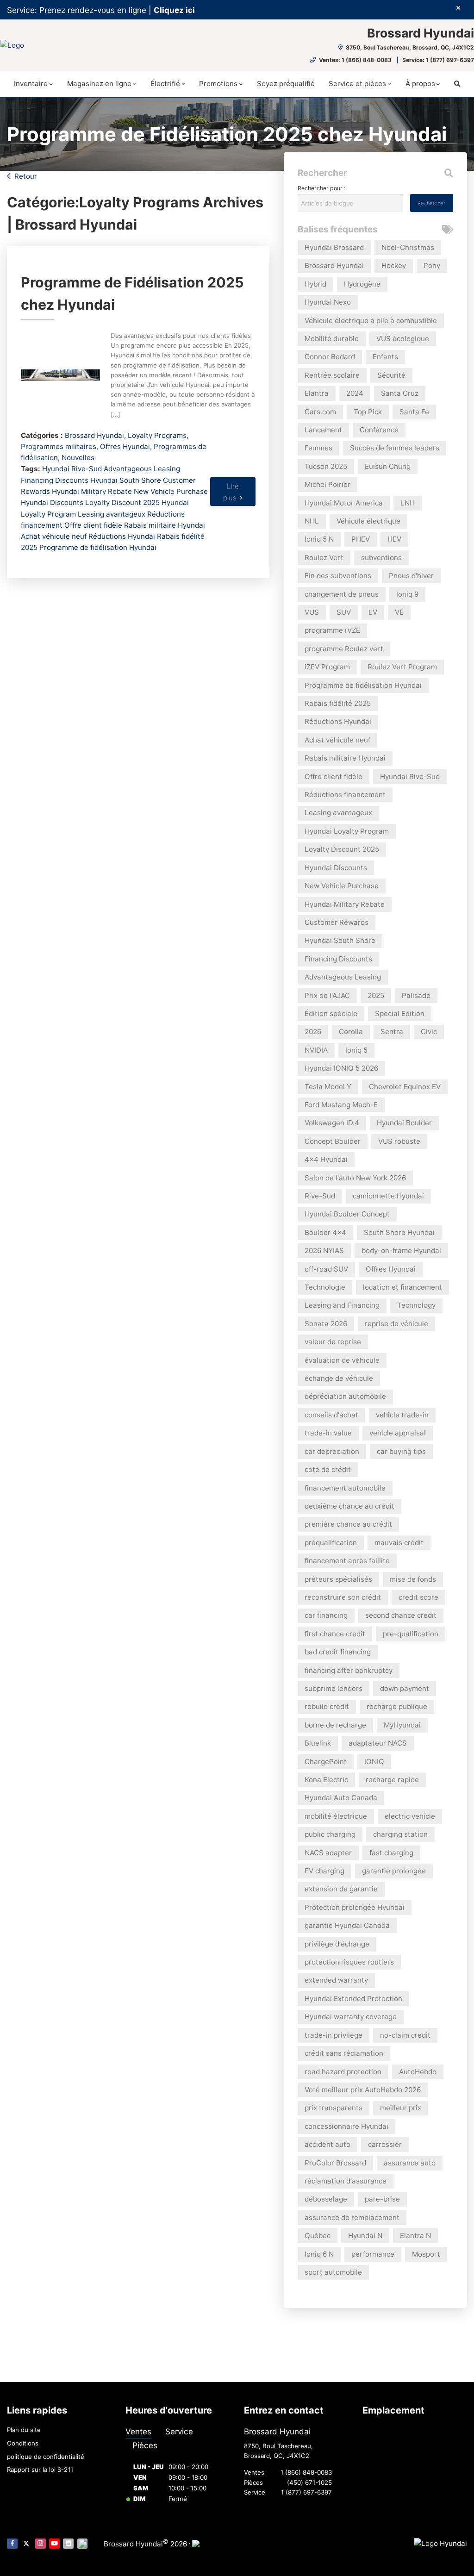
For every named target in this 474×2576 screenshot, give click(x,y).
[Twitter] (26, 2544)
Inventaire (31, 84)
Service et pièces (357, 84)
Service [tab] (179, 2431)
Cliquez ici (174, 10)
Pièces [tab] (145, 2445)
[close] (458, 8)
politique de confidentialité (46, 2457)
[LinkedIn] (68, 2544)
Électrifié (165, 84)
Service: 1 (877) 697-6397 (438, 60)
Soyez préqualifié (286, 84)
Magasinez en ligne (99, 84)
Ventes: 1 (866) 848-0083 (355, 60)
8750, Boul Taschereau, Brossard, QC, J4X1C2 (409, 47)
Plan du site (24, 2430)
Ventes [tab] (138, 2431)
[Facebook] (12, 2544)
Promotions (218, 84)
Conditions (23, 2443)
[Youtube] (54, 2544)
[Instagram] (41, 2544)
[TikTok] (83, 2544)
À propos (420, 84)
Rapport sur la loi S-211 (40, 2470)
